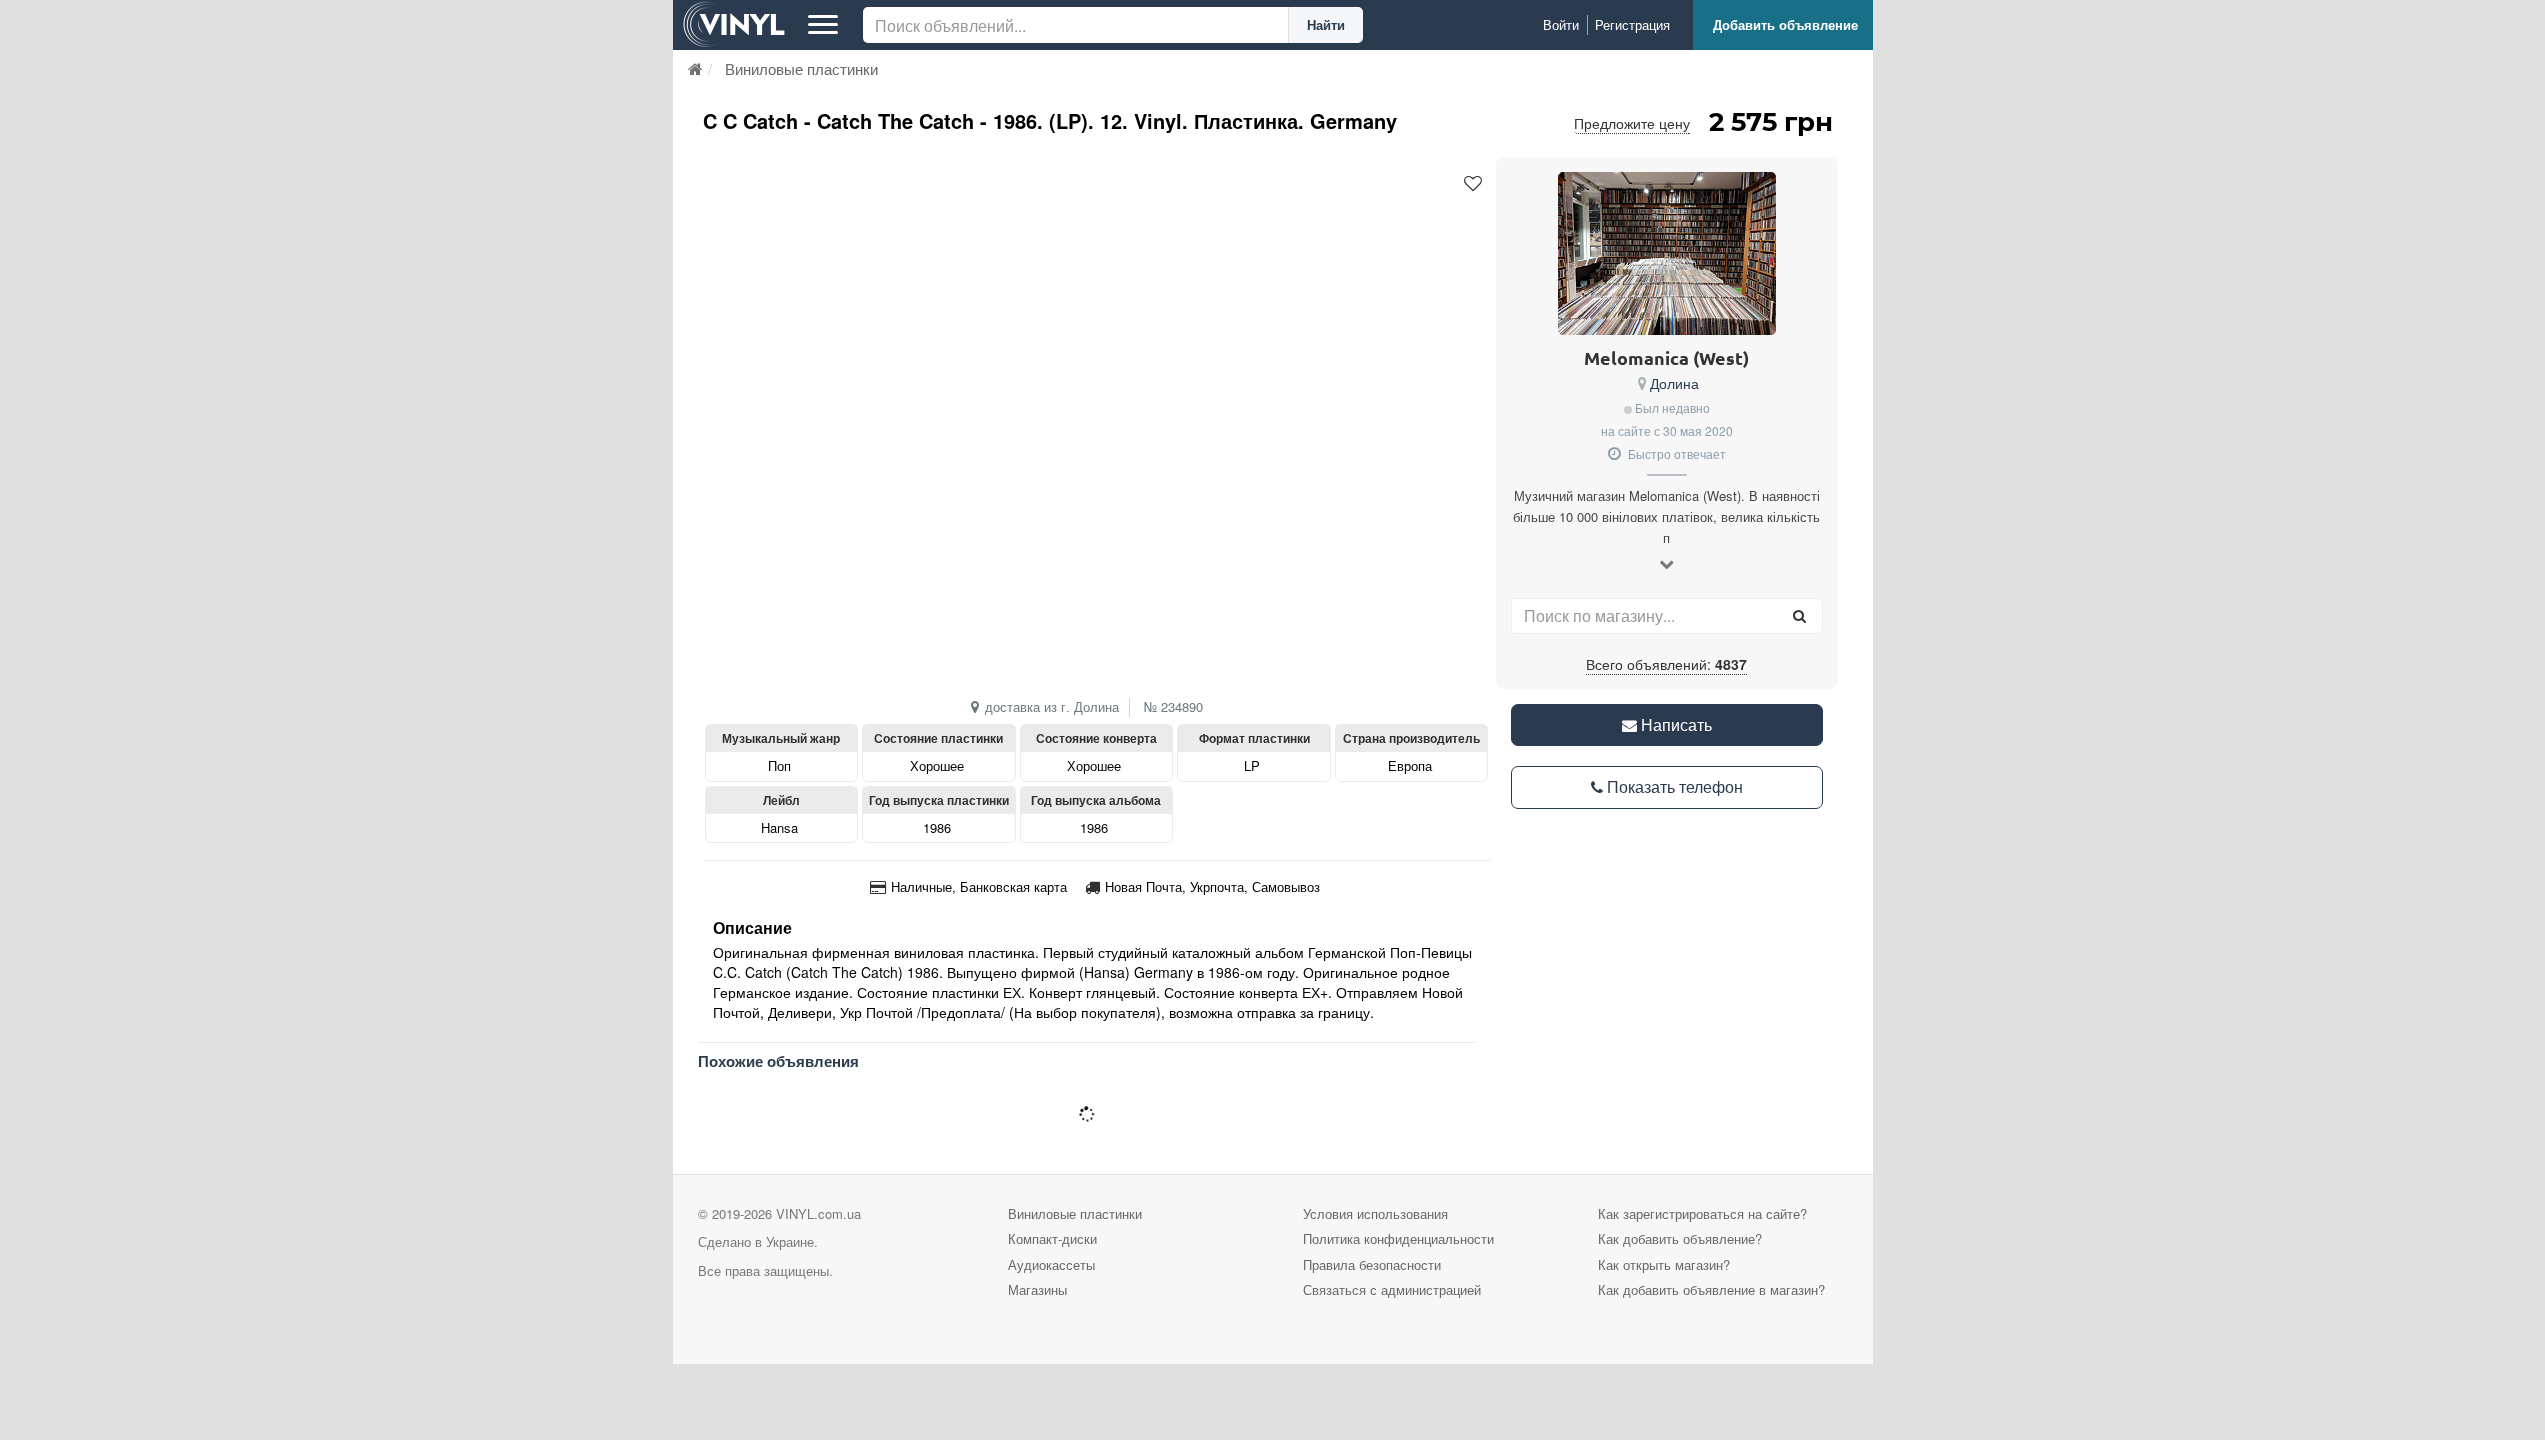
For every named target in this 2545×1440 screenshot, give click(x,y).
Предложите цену (1632, 123)
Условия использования (1375, 1213)
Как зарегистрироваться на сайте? (1702, 1213)
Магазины (1037, 1289)
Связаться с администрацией (1392, 1289)
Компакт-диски (1052, 1238)
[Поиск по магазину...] (1800, 616)
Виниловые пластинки (1075, 1213)
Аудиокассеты (1051, 1264)
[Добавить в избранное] (1473, 184)
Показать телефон (1673, 786)
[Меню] (823, 25)
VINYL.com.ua (818, 1213)
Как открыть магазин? (1664, 1264)
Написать (1674, 724)
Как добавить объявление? (1680, 1238)
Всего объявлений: (1666, 664)
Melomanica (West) (1666, 357)
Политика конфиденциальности (1398, 1238)
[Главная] (695, 68)
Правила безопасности (1372, 1264)
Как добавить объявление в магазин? (1711, 1289)
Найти (1326, 24)
